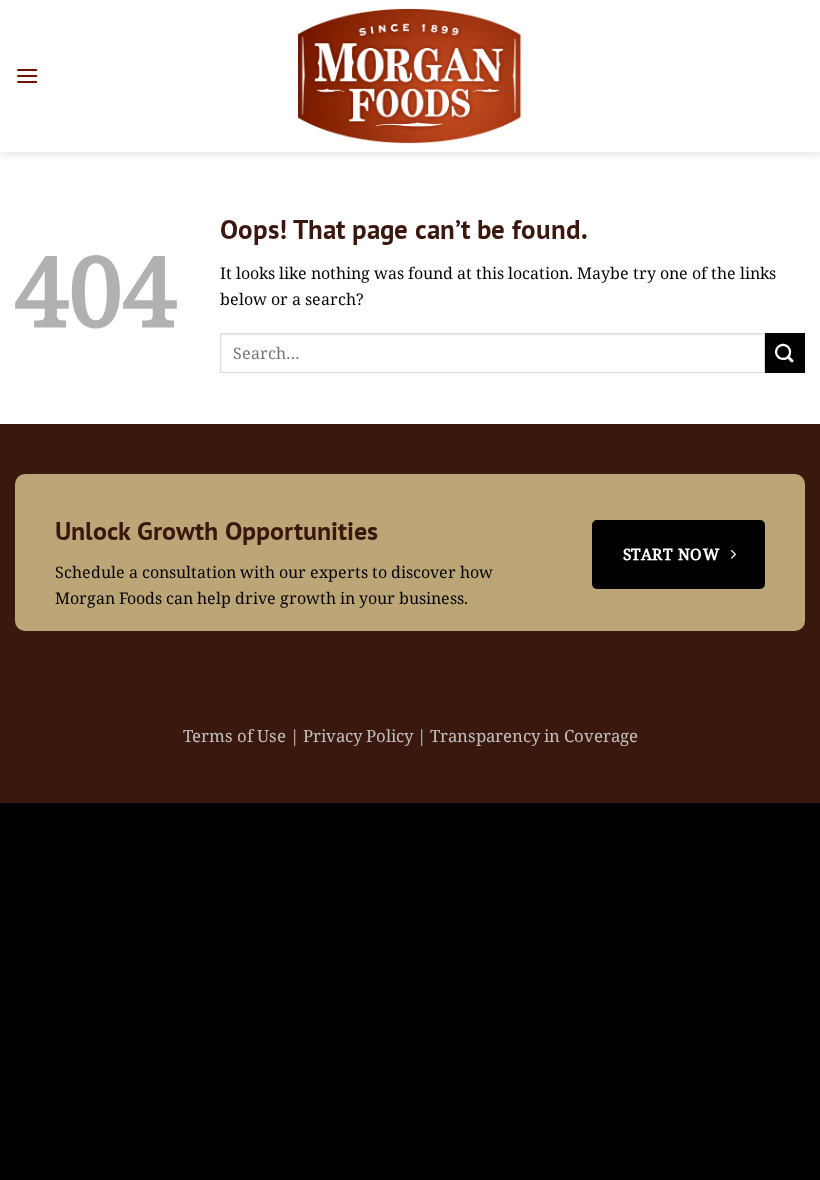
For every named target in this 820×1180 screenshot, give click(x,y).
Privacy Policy (360, 735)
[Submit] (785, 352)
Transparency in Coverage (534, 735)
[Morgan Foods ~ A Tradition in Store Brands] (410, 76)
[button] (27, 75)
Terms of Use (236, 735)
